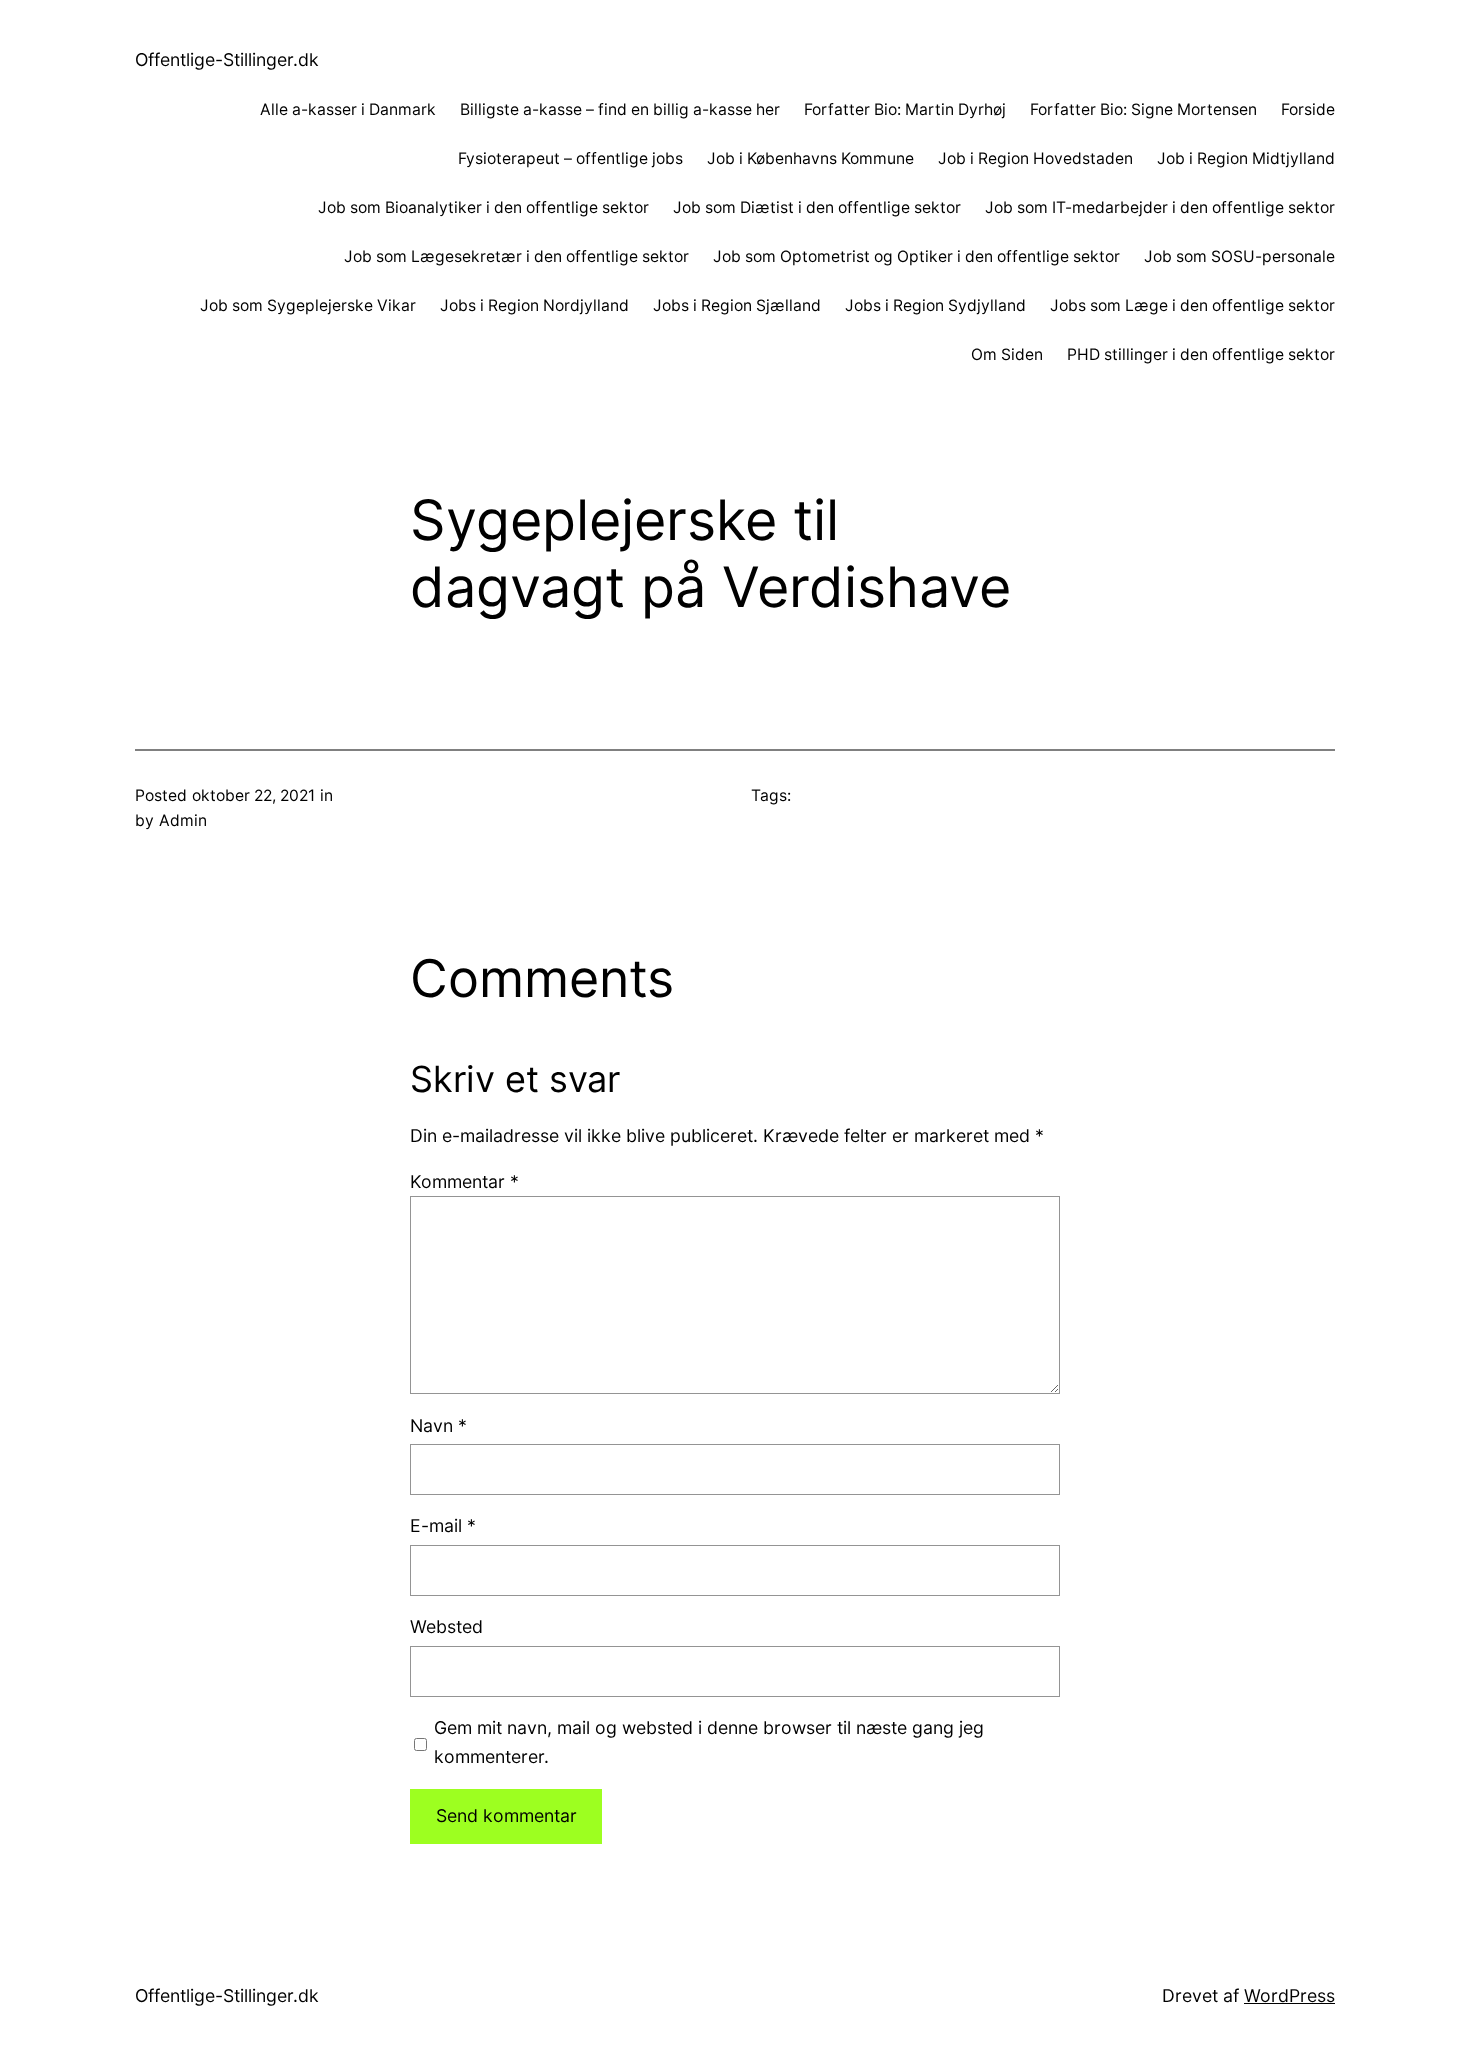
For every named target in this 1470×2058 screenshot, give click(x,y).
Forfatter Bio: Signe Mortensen (1143, 109)
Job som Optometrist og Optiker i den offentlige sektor (916, 256)
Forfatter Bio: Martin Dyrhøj (905, 109)
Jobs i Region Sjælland (737, 305)
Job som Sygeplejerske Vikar (308, 305)
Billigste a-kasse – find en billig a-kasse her (620, 109)
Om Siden (1007, 354)
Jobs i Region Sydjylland (935, 305)
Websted (446, 1626)
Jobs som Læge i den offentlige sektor (1192, 305)
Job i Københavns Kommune (810, 158)
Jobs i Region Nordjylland (534, 305)
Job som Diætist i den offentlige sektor (817, 207)
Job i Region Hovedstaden (1035, 158)
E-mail (443, 1525)
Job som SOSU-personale (1239, 256)
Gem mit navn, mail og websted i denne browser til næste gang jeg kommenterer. (709, 1741)
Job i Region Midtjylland (1246, 158)
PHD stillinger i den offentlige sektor (1201, 354)
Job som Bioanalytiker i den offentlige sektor (483, 207)
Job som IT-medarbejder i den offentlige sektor (1160, 207)
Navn (438, 1425)
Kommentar (464, 1181)
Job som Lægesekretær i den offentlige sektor (516, 256)
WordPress (1289, 1995)
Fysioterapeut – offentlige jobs (570, 158)
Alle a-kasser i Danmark (348, 109)
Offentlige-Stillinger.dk (227, 59)
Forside (1308, 109)
